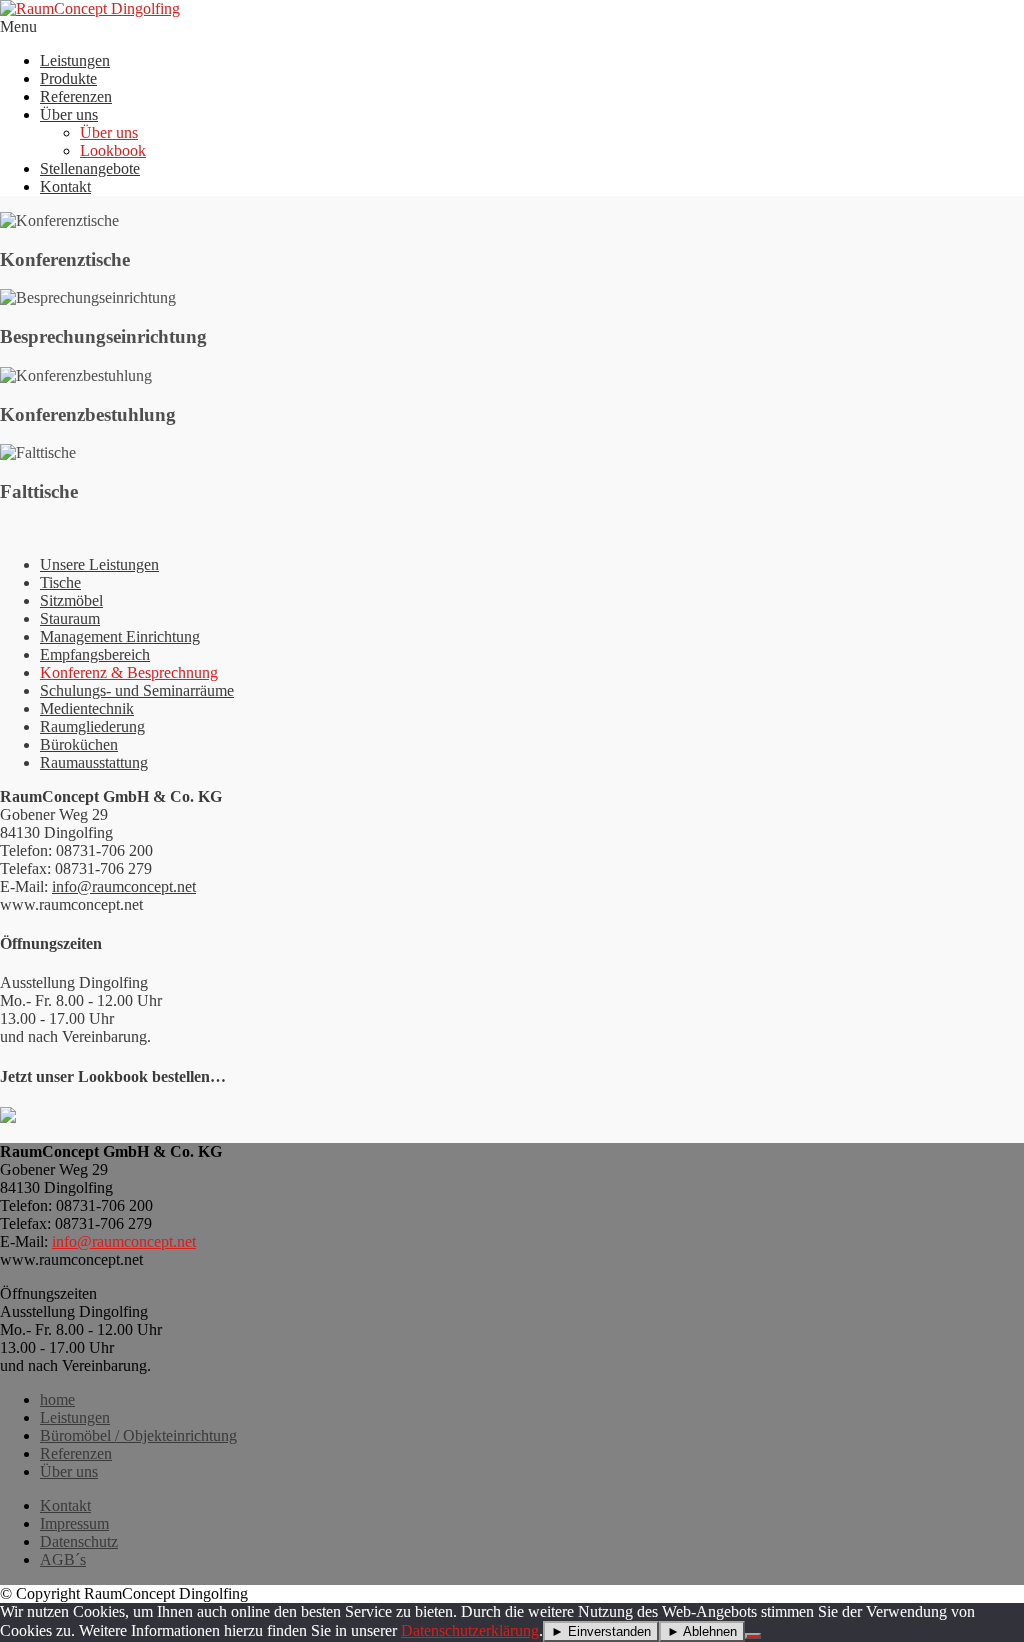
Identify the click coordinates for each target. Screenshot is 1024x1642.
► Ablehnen (702, 1631)
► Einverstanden (601, 1631)
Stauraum (70, 618)
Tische (60, 582)
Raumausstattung (94, 762)
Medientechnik (87, 708)
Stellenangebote (90, 168)
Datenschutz (79, 1541)
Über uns (69, 114)
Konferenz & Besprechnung (129, 672)
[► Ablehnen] (753, 1636)
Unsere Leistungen (99, 564)
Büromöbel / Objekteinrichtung (138, 1435)
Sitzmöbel (71, 600)
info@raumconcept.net (124, 886)
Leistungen (75, 60)
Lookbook (113, 150)
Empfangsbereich (95, 654)
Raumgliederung (92, 726)
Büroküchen (79, 744)
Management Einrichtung (120, 636)
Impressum (74, 1523)
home (57, 1399)
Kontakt (65, 186)
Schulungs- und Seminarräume (137, 690)
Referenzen (76, 96)
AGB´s (63, 1559)
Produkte (68, 78)
